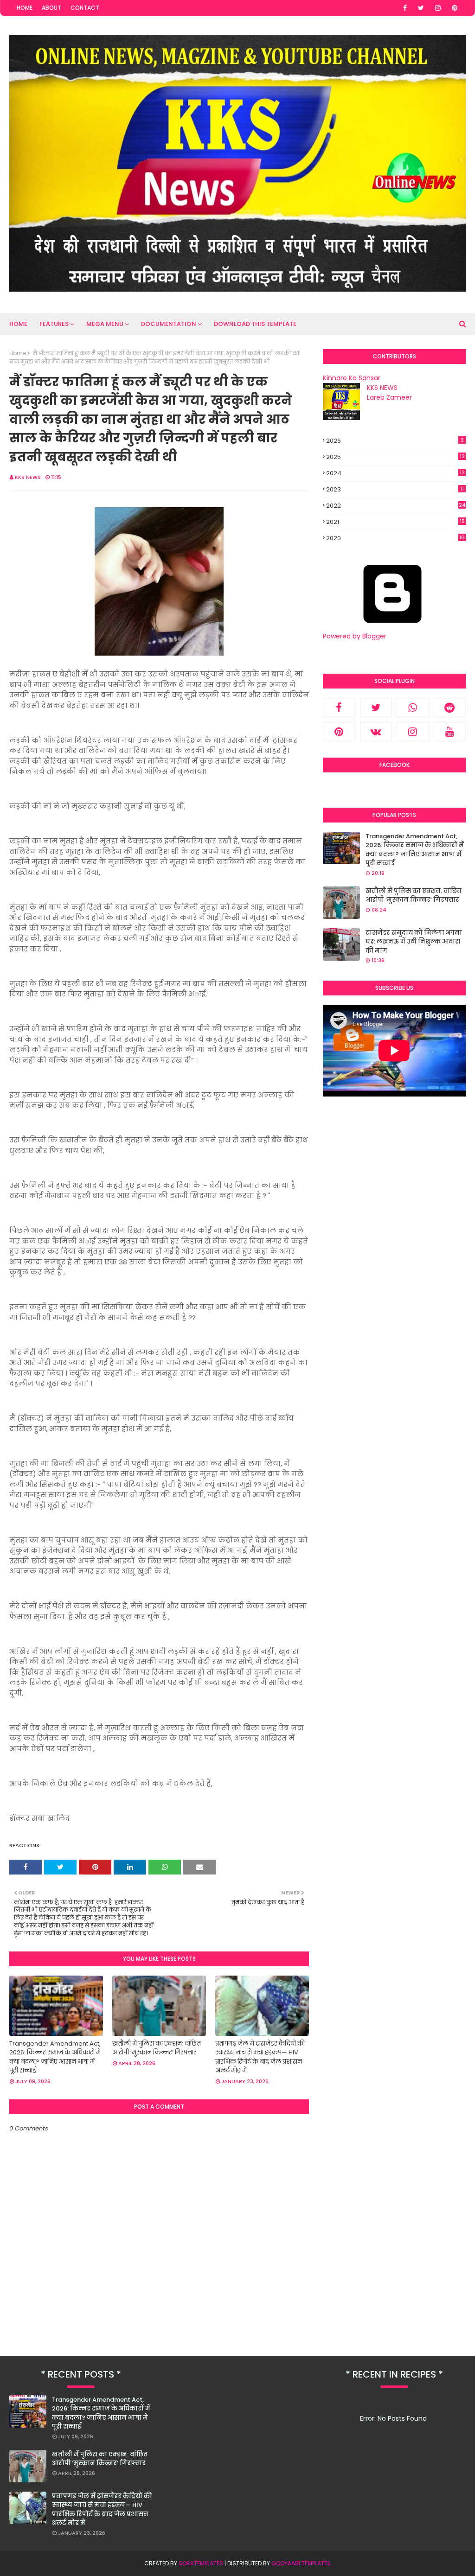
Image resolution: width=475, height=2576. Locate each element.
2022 (396, 506)
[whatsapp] (413, 708)
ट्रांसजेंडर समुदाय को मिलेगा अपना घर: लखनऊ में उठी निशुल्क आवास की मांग (414, 942)
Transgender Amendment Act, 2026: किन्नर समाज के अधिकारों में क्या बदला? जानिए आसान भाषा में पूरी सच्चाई (55, 2057)
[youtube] (450, 732)
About (51, 8)
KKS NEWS (28, 477)
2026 (395, 441)
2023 (395, 489)
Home (25, 8)
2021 (395, 522)
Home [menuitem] (18, 324)
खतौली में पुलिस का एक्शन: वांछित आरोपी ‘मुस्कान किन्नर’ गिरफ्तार (157, 2048)
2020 (395, 538)
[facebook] (405, 8)
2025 (395, 457)
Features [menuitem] (54, 324)
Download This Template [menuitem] (255, 324)
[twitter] (421, 8)
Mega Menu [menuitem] (105, 324)
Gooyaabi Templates (301, 2563)
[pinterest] (455, 8)
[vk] (376, 732)
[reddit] (450, 708)
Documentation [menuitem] (169, 324)
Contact (85, 8)
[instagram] (438, 8)
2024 (395, 473)
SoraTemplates (201, 2563)
